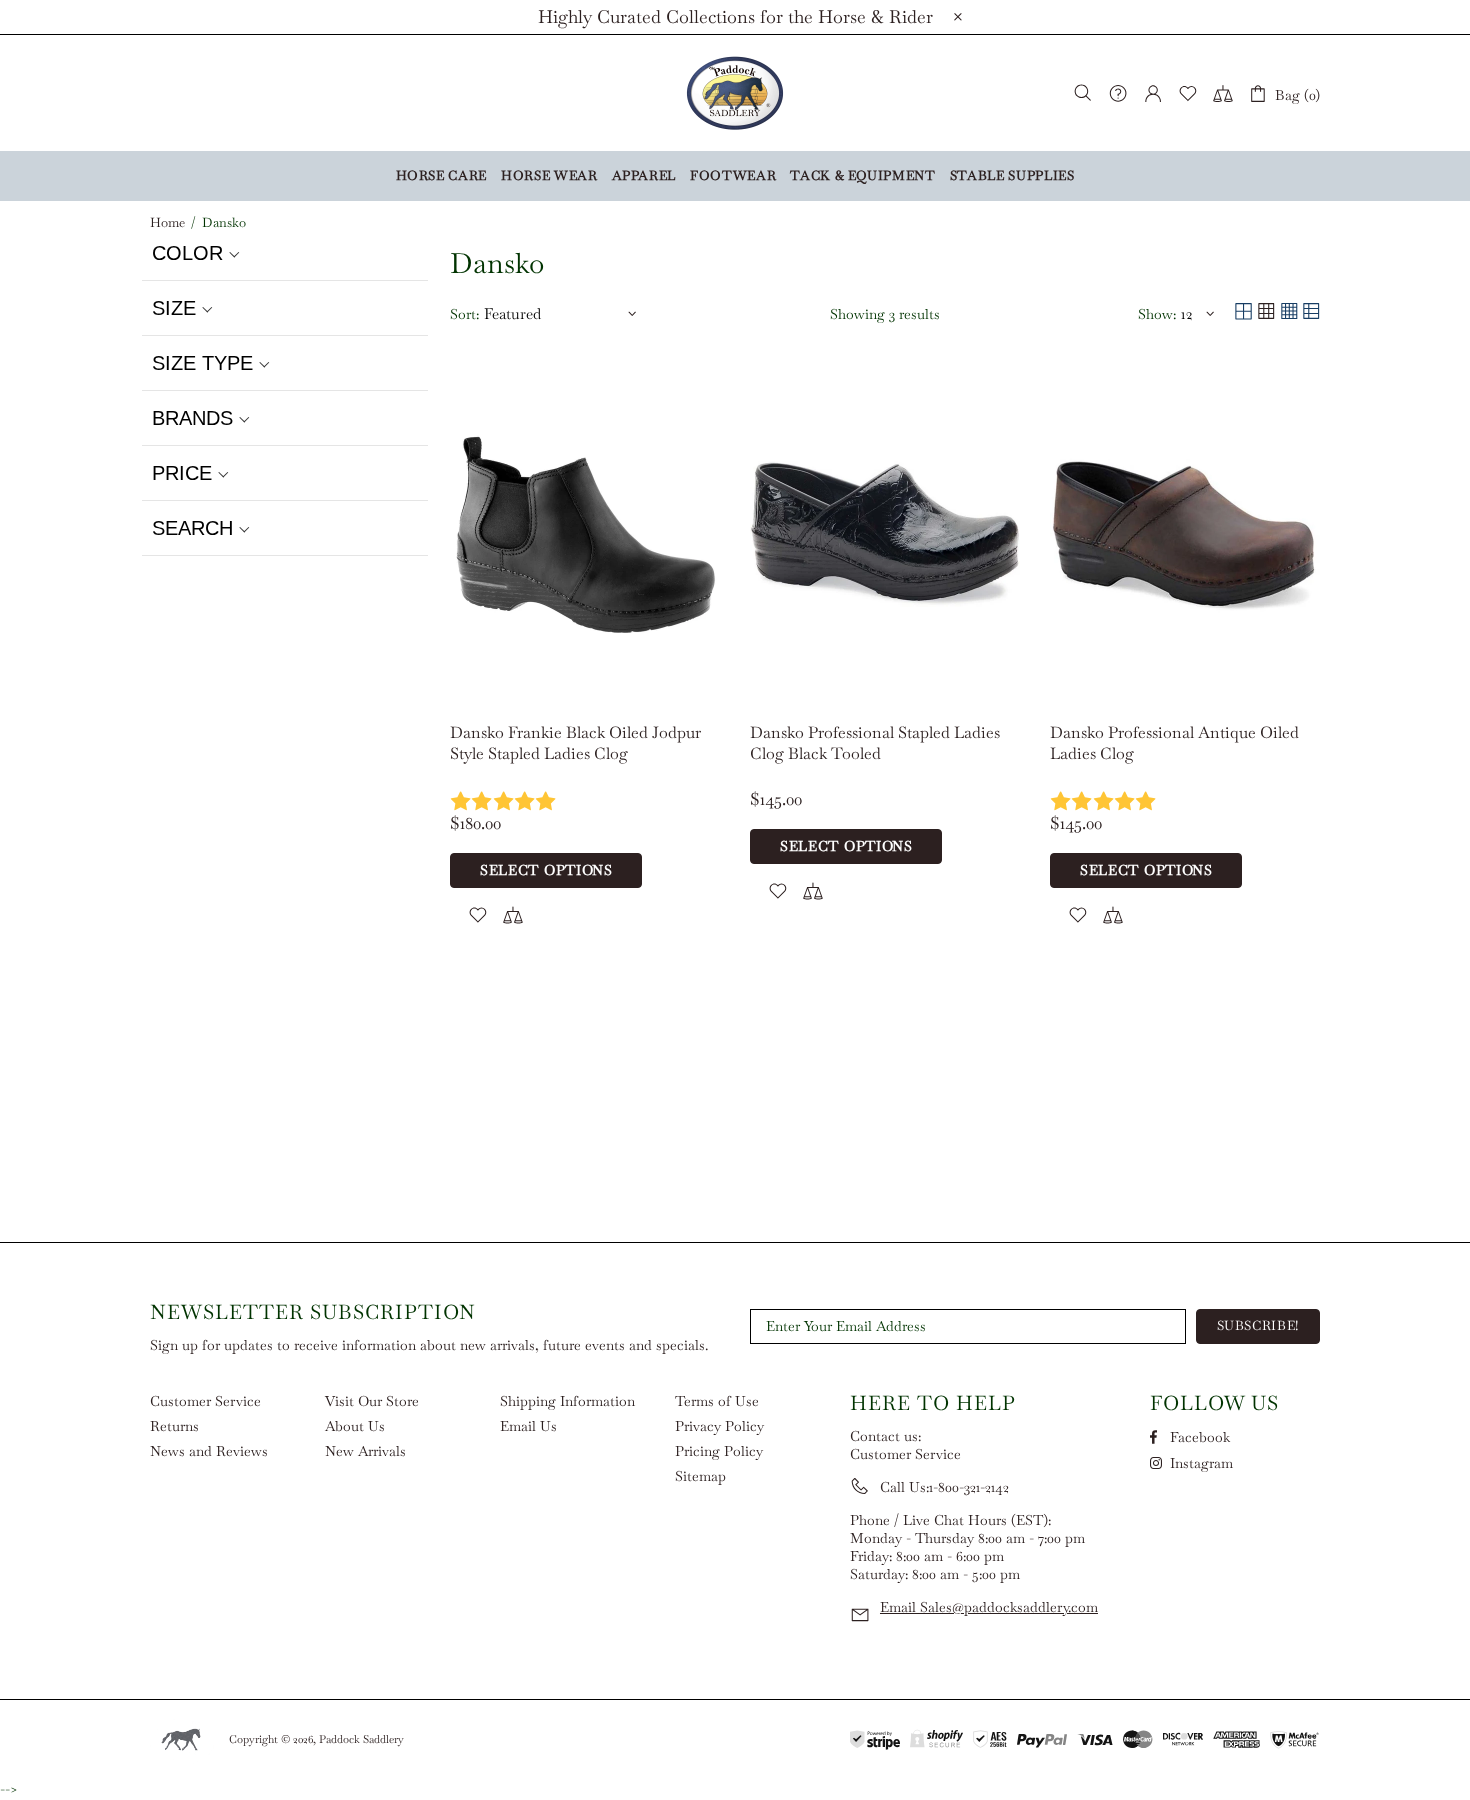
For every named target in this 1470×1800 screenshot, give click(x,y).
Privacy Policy (719, 1426)
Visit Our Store (372, 1401)
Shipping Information (567, 1401)
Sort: (464, 314)
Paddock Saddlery (735, 93)
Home (167, 223)
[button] (285, 253)
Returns (174, 1426)
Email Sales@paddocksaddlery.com (989, 1607)
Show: (1157, 314)
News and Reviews (209, 1451)
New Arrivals (365, 1451)
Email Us (528, 1426)
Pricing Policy (719, 1451)
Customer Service (205, 1401)
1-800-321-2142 (969, 1487)
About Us (355, 1426)
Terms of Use (717, 1401)
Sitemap (700, 1476)
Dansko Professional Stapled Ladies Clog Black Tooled (875, 743)
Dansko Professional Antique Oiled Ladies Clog (1174, 743)
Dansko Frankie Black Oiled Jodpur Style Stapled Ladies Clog (575, 743)
